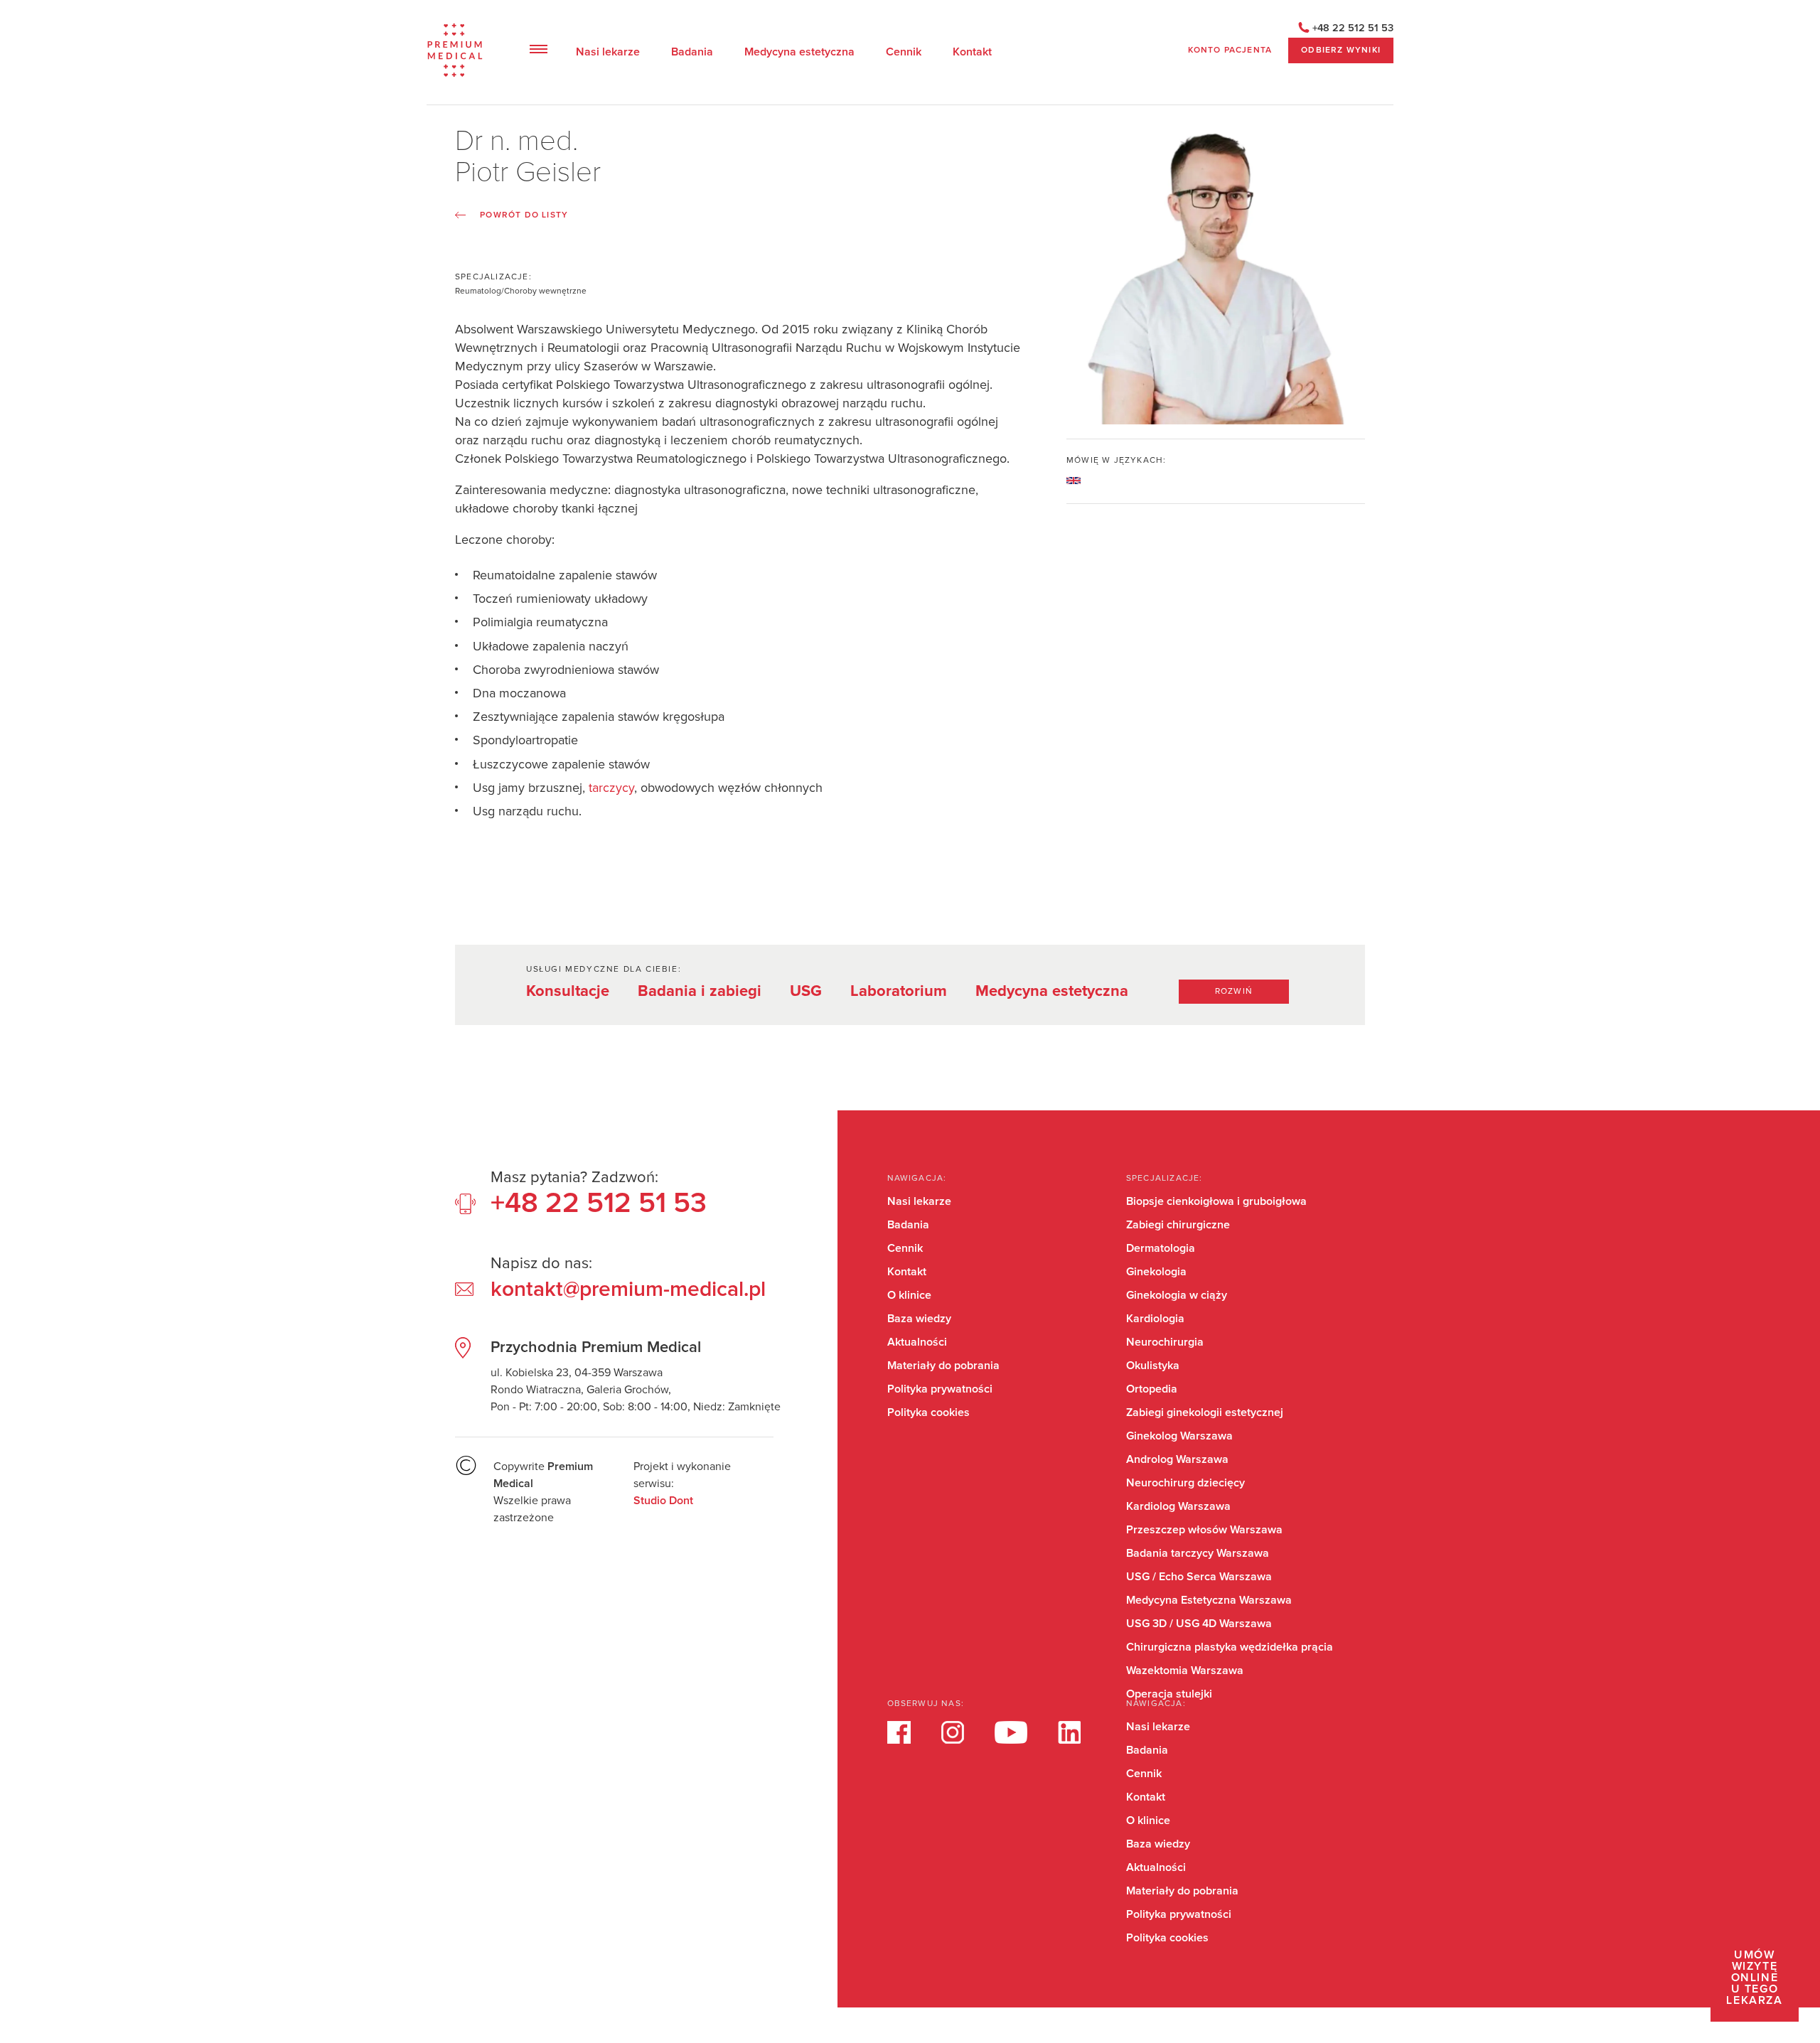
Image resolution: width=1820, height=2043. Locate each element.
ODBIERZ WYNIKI (1341, 50)
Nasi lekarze (608, 52)
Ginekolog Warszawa (1179, 1436)
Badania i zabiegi (700, 991)
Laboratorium (899, 991)
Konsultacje (568, 991)
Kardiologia (1155, 1319)
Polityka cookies (928, 1412)
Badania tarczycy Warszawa (1198, 1553)
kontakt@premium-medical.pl (628, 1289)
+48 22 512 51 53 (1353, 28)
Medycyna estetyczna (799, 52)
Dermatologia (1161, 1248)
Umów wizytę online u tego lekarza (1754, 1978)
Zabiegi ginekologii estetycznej (1205, 1412)
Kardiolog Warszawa (1178, 1506)
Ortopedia (1152, 1389)
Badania (692, 52)
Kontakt (972, 52)
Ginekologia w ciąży (1177, 1295)
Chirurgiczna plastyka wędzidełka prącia (1230, 1647)
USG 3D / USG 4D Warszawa (1199, 1624)
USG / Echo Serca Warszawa (1199, 1577)
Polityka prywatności (940, 1389)
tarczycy (611, 788)
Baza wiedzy (919, 1319)
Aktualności (917, 1342)
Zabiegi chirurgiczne (1178, 1225)
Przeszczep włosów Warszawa (1204, 1530)
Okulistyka (1153, 1366)
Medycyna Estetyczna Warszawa (1209, 1600)
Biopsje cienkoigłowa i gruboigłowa (1216, 1201)
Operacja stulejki (1169, 1694)
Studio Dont (663, 1501)
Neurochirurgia (1165, 1342)
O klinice (909, 1295)
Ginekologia (1156, 1272)
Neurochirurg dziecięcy (1185, 1483)
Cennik (904, 52)
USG (806, 991)
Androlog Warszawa (1177, 1459)
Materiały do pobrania (943, 1366)
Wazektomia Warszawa (1185, 1671)
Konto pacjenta (1230, 50)
